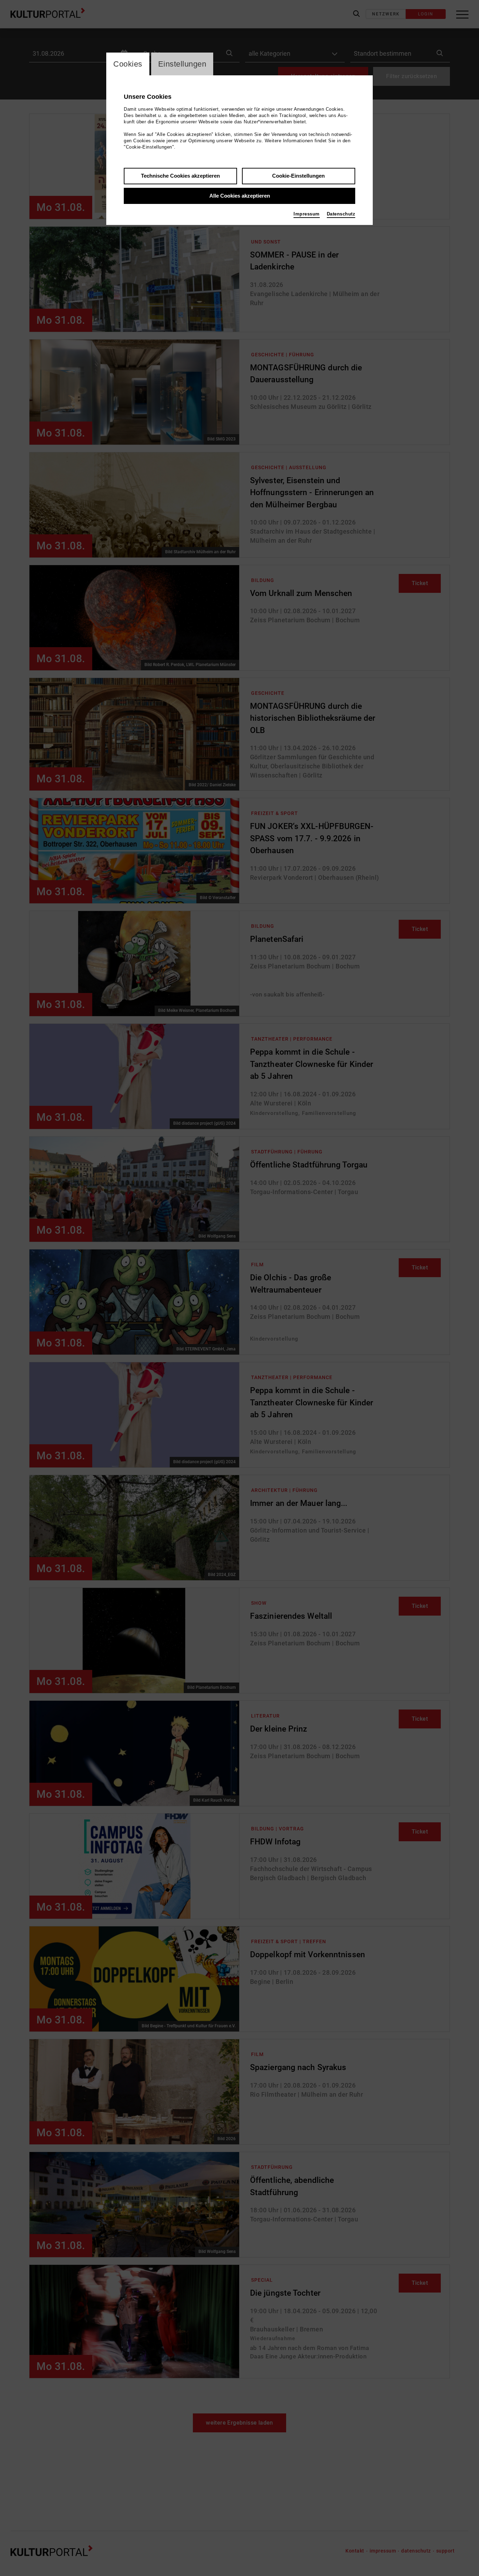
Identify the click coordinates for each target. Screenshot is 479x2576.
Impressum (307, 214)
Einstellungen (182, 64)
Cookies (128, 64)
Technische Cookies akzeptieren (180, 176)
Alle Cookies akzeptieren (240, 196)
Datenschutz (341, 214)
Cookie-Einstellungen (298, 176)
